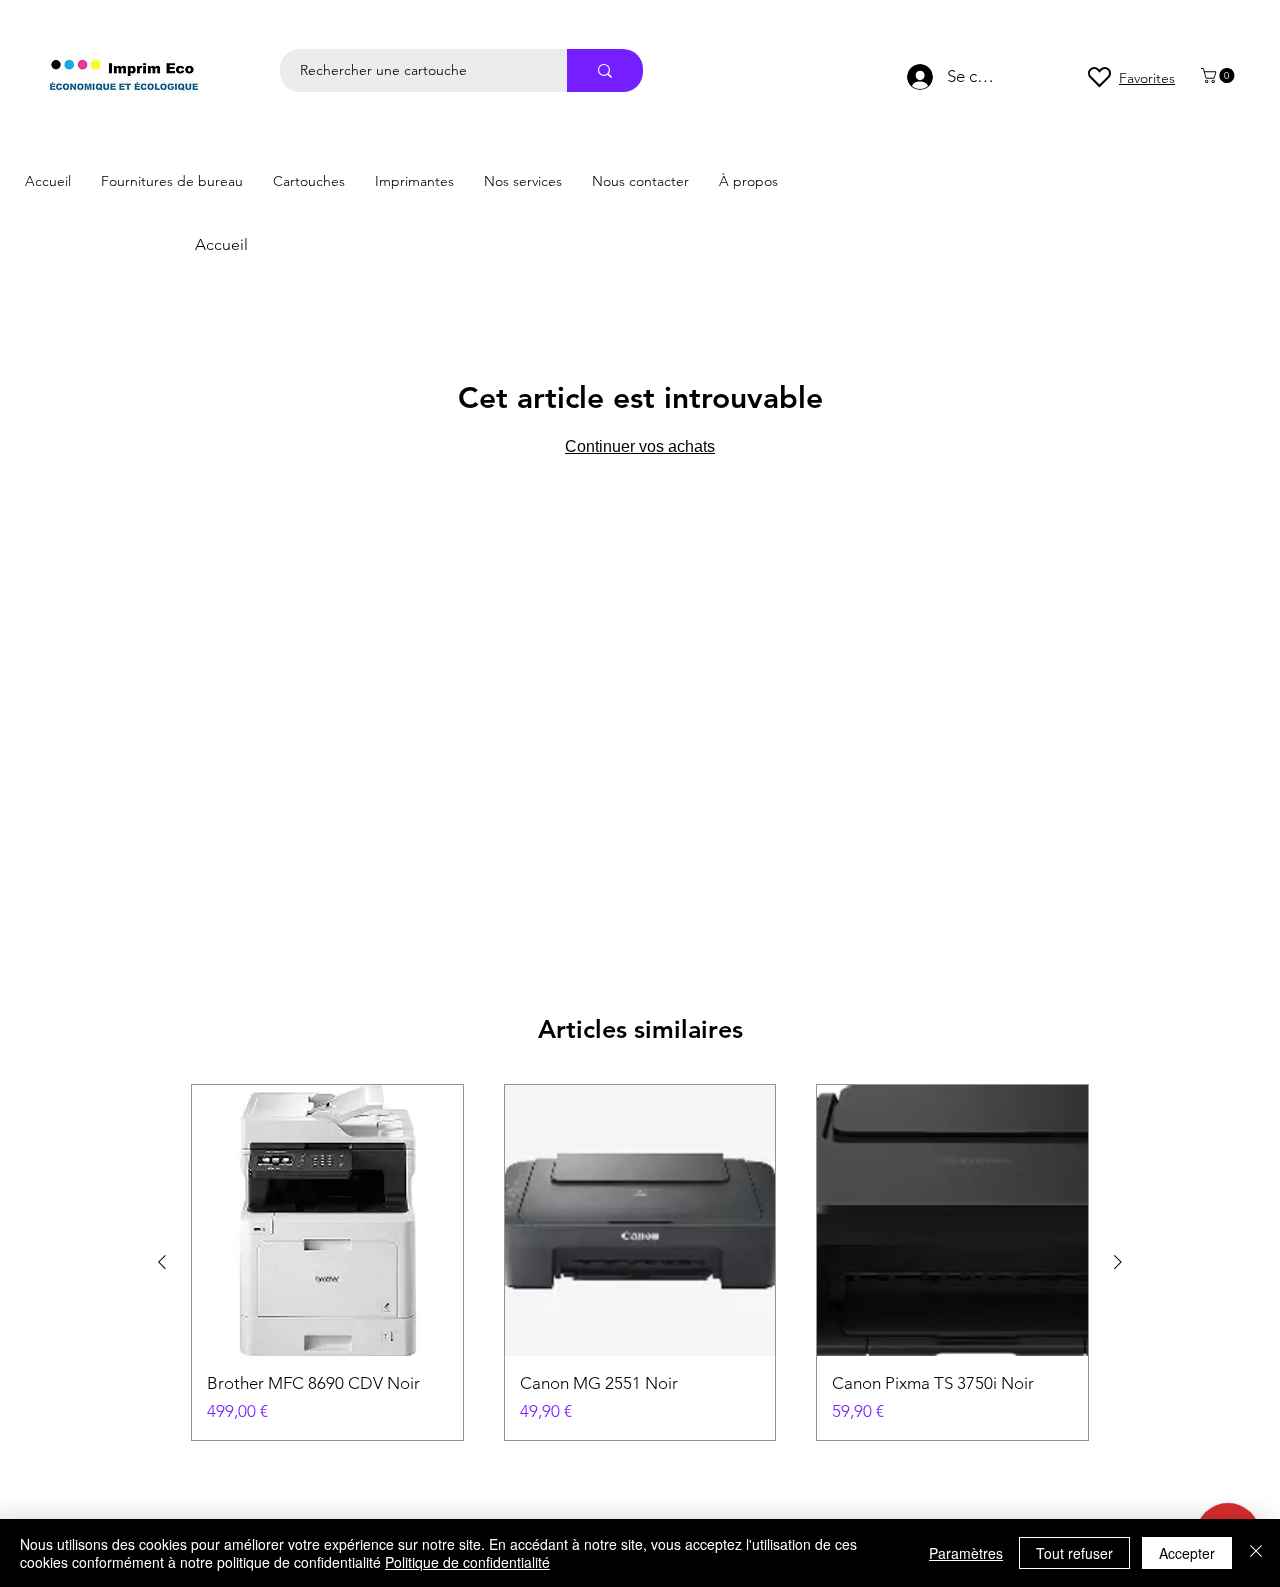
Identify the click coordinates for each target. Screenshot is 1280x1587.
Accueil (221, 244)
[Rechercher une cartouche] (605, 70)
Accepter (1187, 1553)
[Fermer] (1256, 1553)
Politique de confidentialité (467, 1562)
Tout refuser (1074, 1553)
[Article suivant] (1118, 1262)
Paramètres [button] (966, 1553)
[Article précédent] (162, 1262)
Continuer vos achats (640, 446)
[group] (640, 1262)
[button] (1219, 75)
